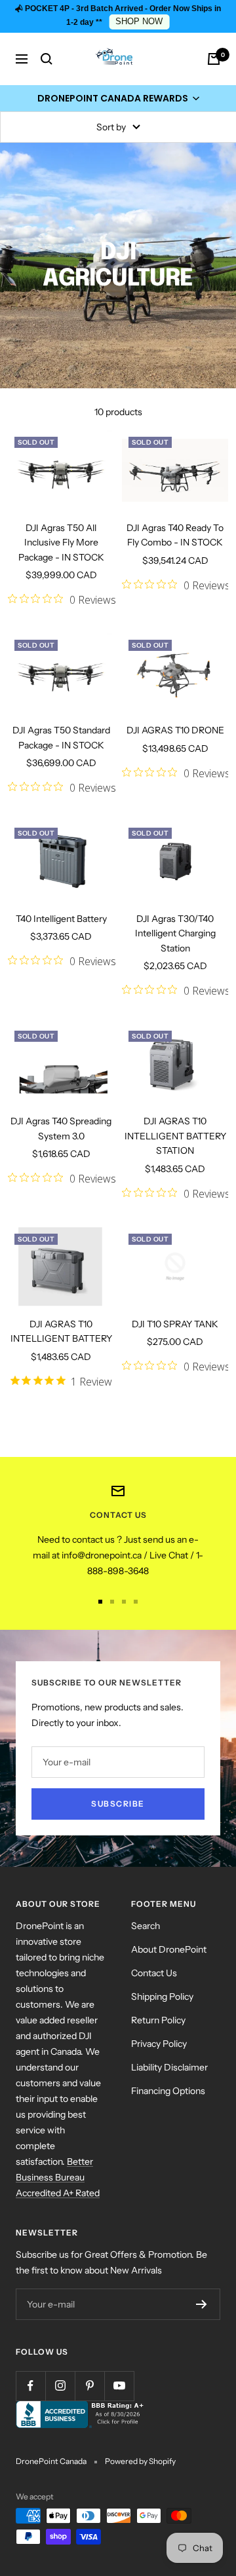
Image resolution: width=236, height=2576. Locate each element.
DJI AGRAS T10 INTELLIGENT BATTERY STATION (175, 1136)
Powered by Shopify (140, 2461)
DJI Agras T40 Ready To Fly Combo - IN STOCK (175, 535)
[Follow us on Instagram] (60, 2386)
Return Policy (158, 2020)
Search (146, 1926)
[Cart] (214, 59)
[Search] (47, 59)
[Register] (202, 2304)
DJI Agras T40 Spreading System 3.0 (61, 1128)
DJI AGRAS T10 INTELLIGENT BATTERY (61, 1331)
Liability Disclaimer (169, 2067)
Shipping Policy (162, 1996)
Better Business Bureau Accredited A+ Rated (58, 2177)
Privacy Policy (159, 2044)
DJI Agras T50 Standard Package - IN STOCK (61, 737)
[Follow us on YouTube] (119, 2386)
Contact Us (154, 1973)
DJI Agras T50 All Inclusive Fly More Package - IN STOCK (61, 543)
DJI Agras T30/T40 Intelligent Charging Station (175, 933)
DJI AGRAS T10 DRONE (175, 730)
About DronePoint (169, 1949)
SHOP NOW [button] (139, 22)
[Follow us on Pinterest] (89, 2386)
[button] (118, 98)
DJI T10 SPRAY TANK (175, 1324)
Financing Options (168, 2091)
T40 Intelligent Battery (61, 919)
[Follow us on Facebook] (30, 2386)
